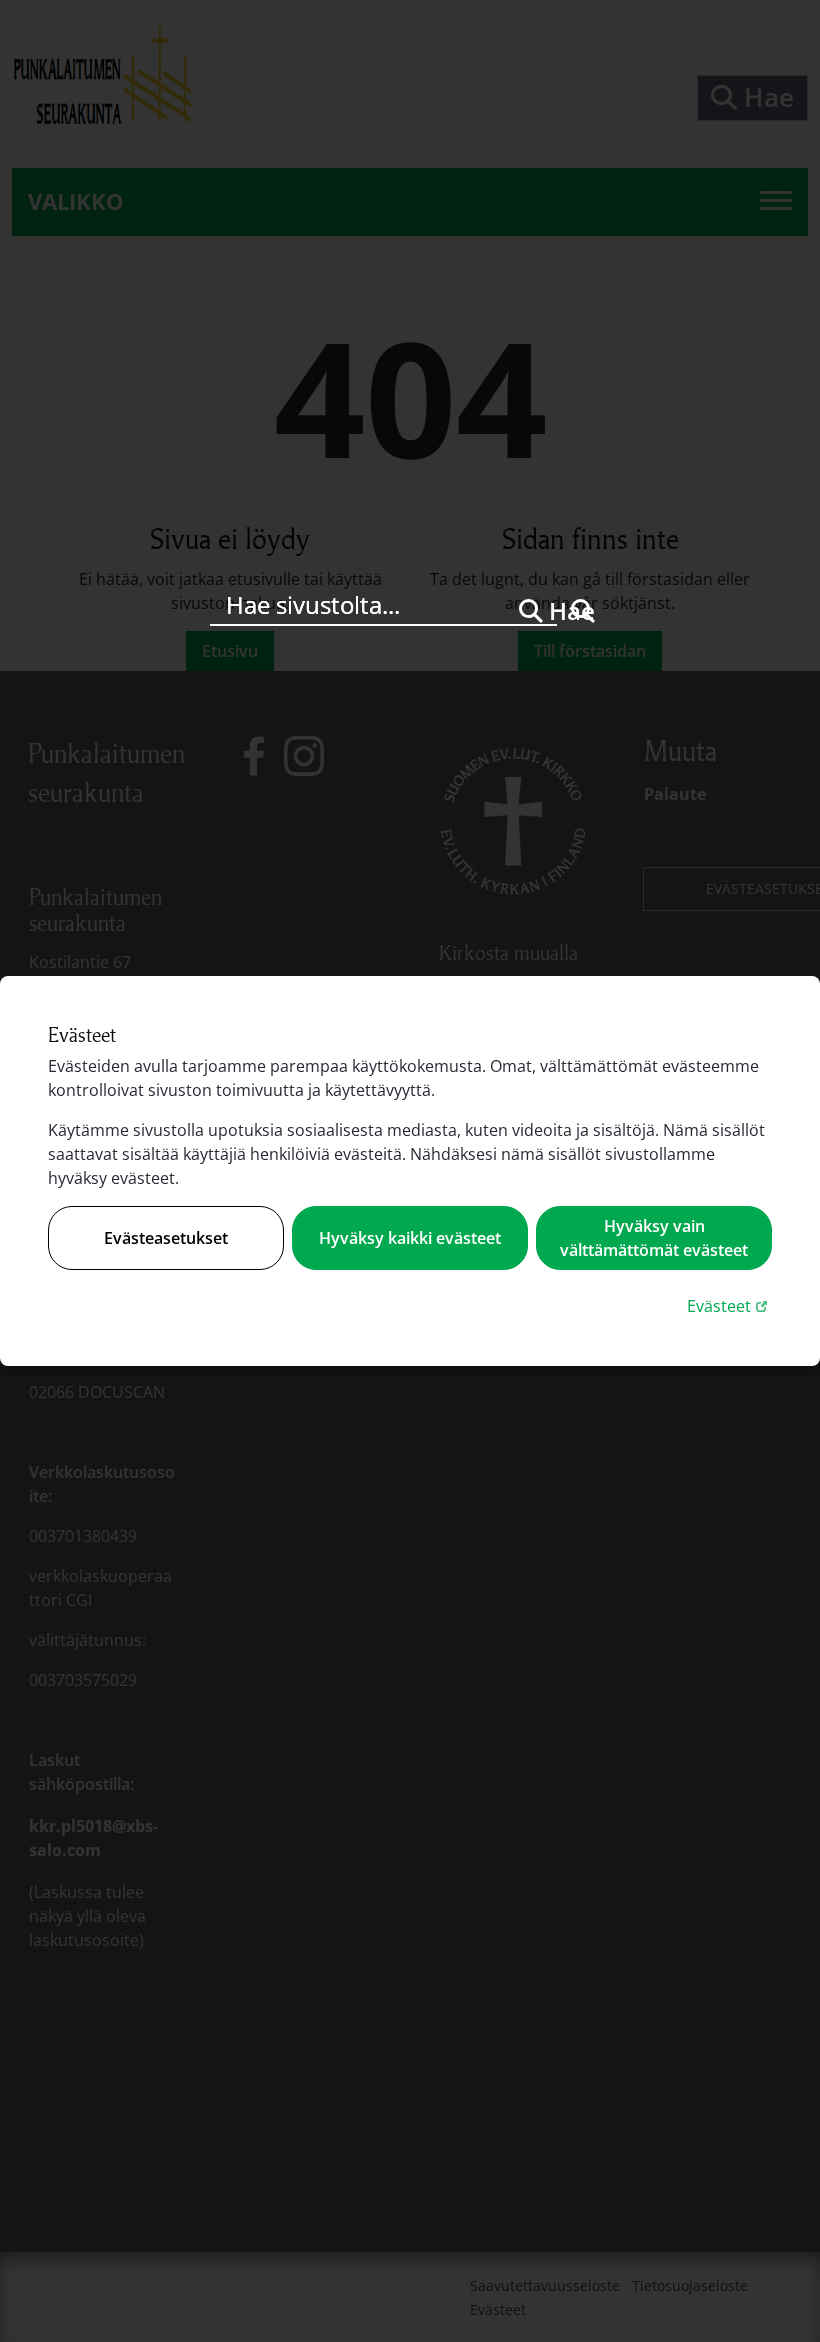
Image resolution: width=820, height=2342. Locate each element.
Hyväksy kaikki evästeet (410, 1238)
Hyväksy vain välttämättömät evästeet (654, 1238)
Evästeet (729, 1305)
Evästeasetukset (166, 1238)
